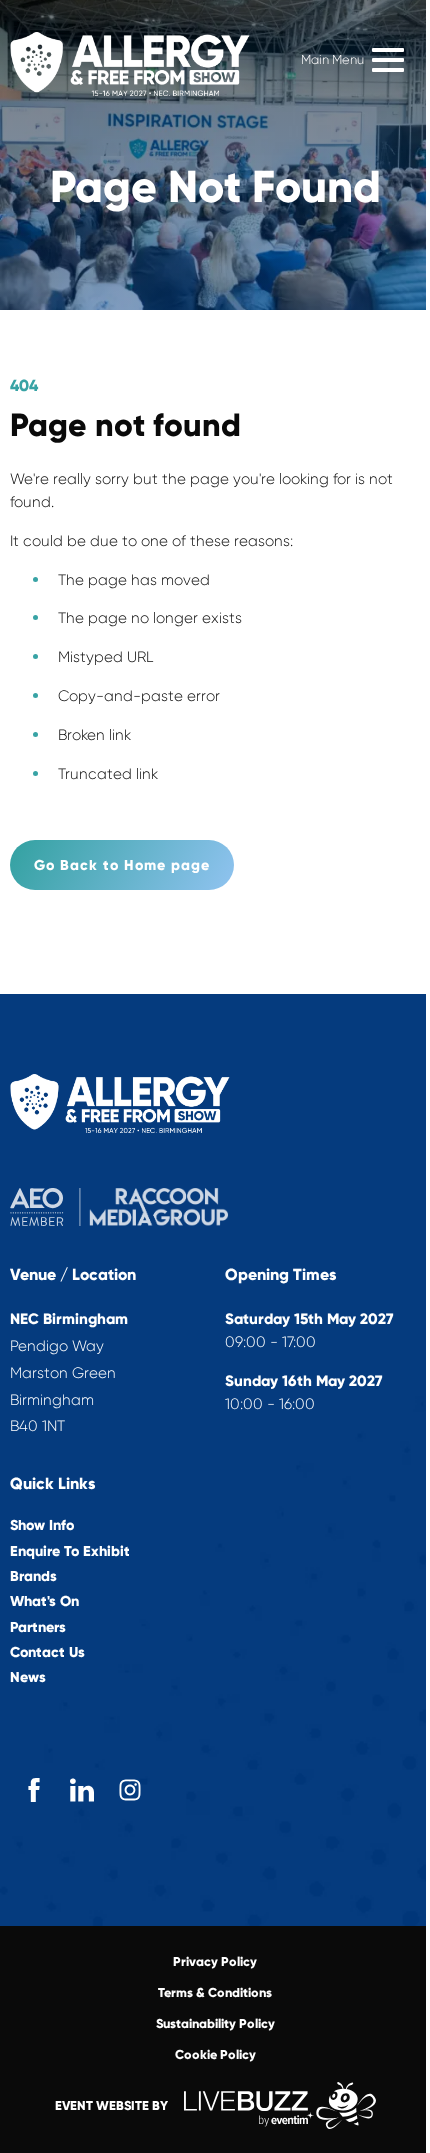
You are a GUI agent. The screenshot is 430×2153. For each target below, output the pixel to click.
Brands (33, 1576)
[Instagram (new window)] (130, 1790)
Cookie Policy (215, 2054)
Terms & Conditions (215, 1992)
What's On (44, 1601)
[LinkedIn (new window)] (82, 1790)
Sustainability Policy (215, 2023)
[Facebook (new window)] (34, 1790)
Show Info (42, 1525)
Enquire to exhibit (70, 1551)
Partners (38, 1627)
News (28, 1677)
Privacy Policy (215, 1961)
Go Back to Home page (122, 865)
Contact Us (47, 1652)
